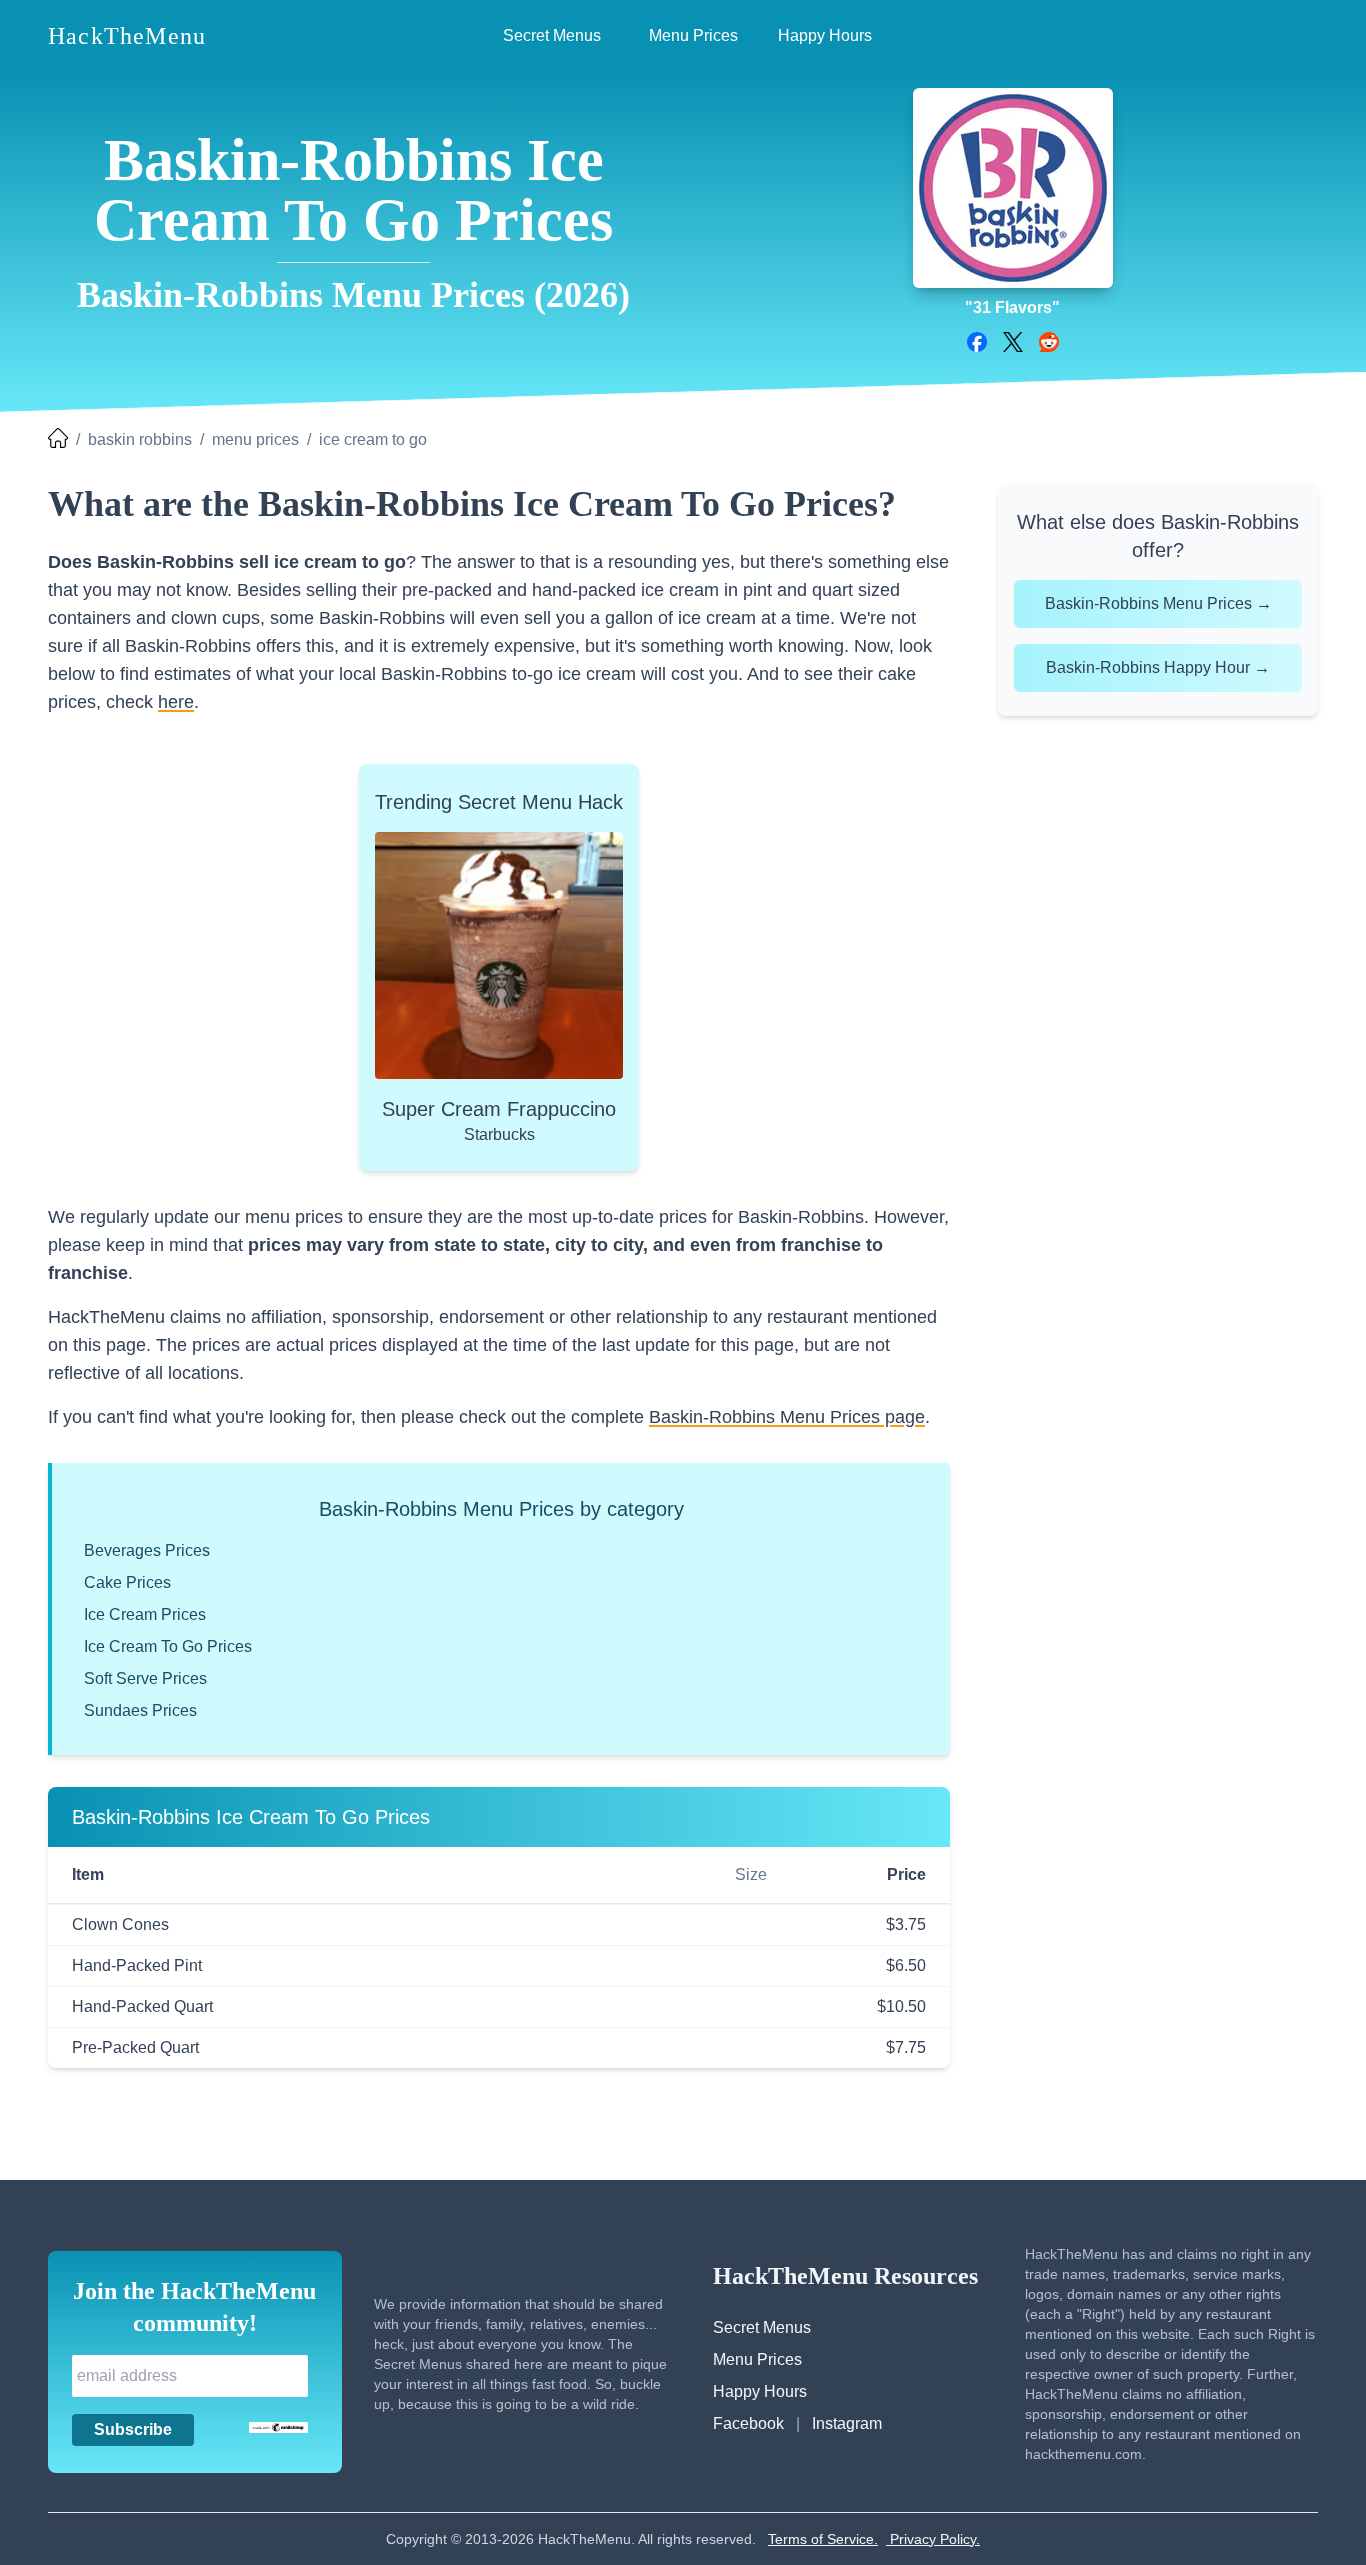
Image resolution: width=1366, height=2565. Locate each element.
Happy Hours (760, 2391)
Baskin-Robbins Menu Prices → (1158, 603)
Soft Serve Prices (145, 1678)
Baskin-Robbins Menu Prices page (787, 1417)
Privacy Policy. (933, 2539)
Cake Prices (127, 1582)
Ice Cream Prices (145, 1614)
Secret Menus (762, 2327)
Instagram (847, 2423)
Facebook (748, 2423)
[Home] (58, 440)
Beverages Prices (147, 1550)
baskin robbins (140, 439)
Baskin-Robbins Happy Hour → (1158, 667)
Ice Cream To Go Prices (168, 1646)
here (176, 702)
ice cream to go (373, 439)
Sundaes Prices (140, 1710)
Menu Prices (757, 2359)
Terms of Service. (823, 2539)
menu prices (255, 439)
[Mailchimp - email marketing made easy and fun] (278, 2427)
